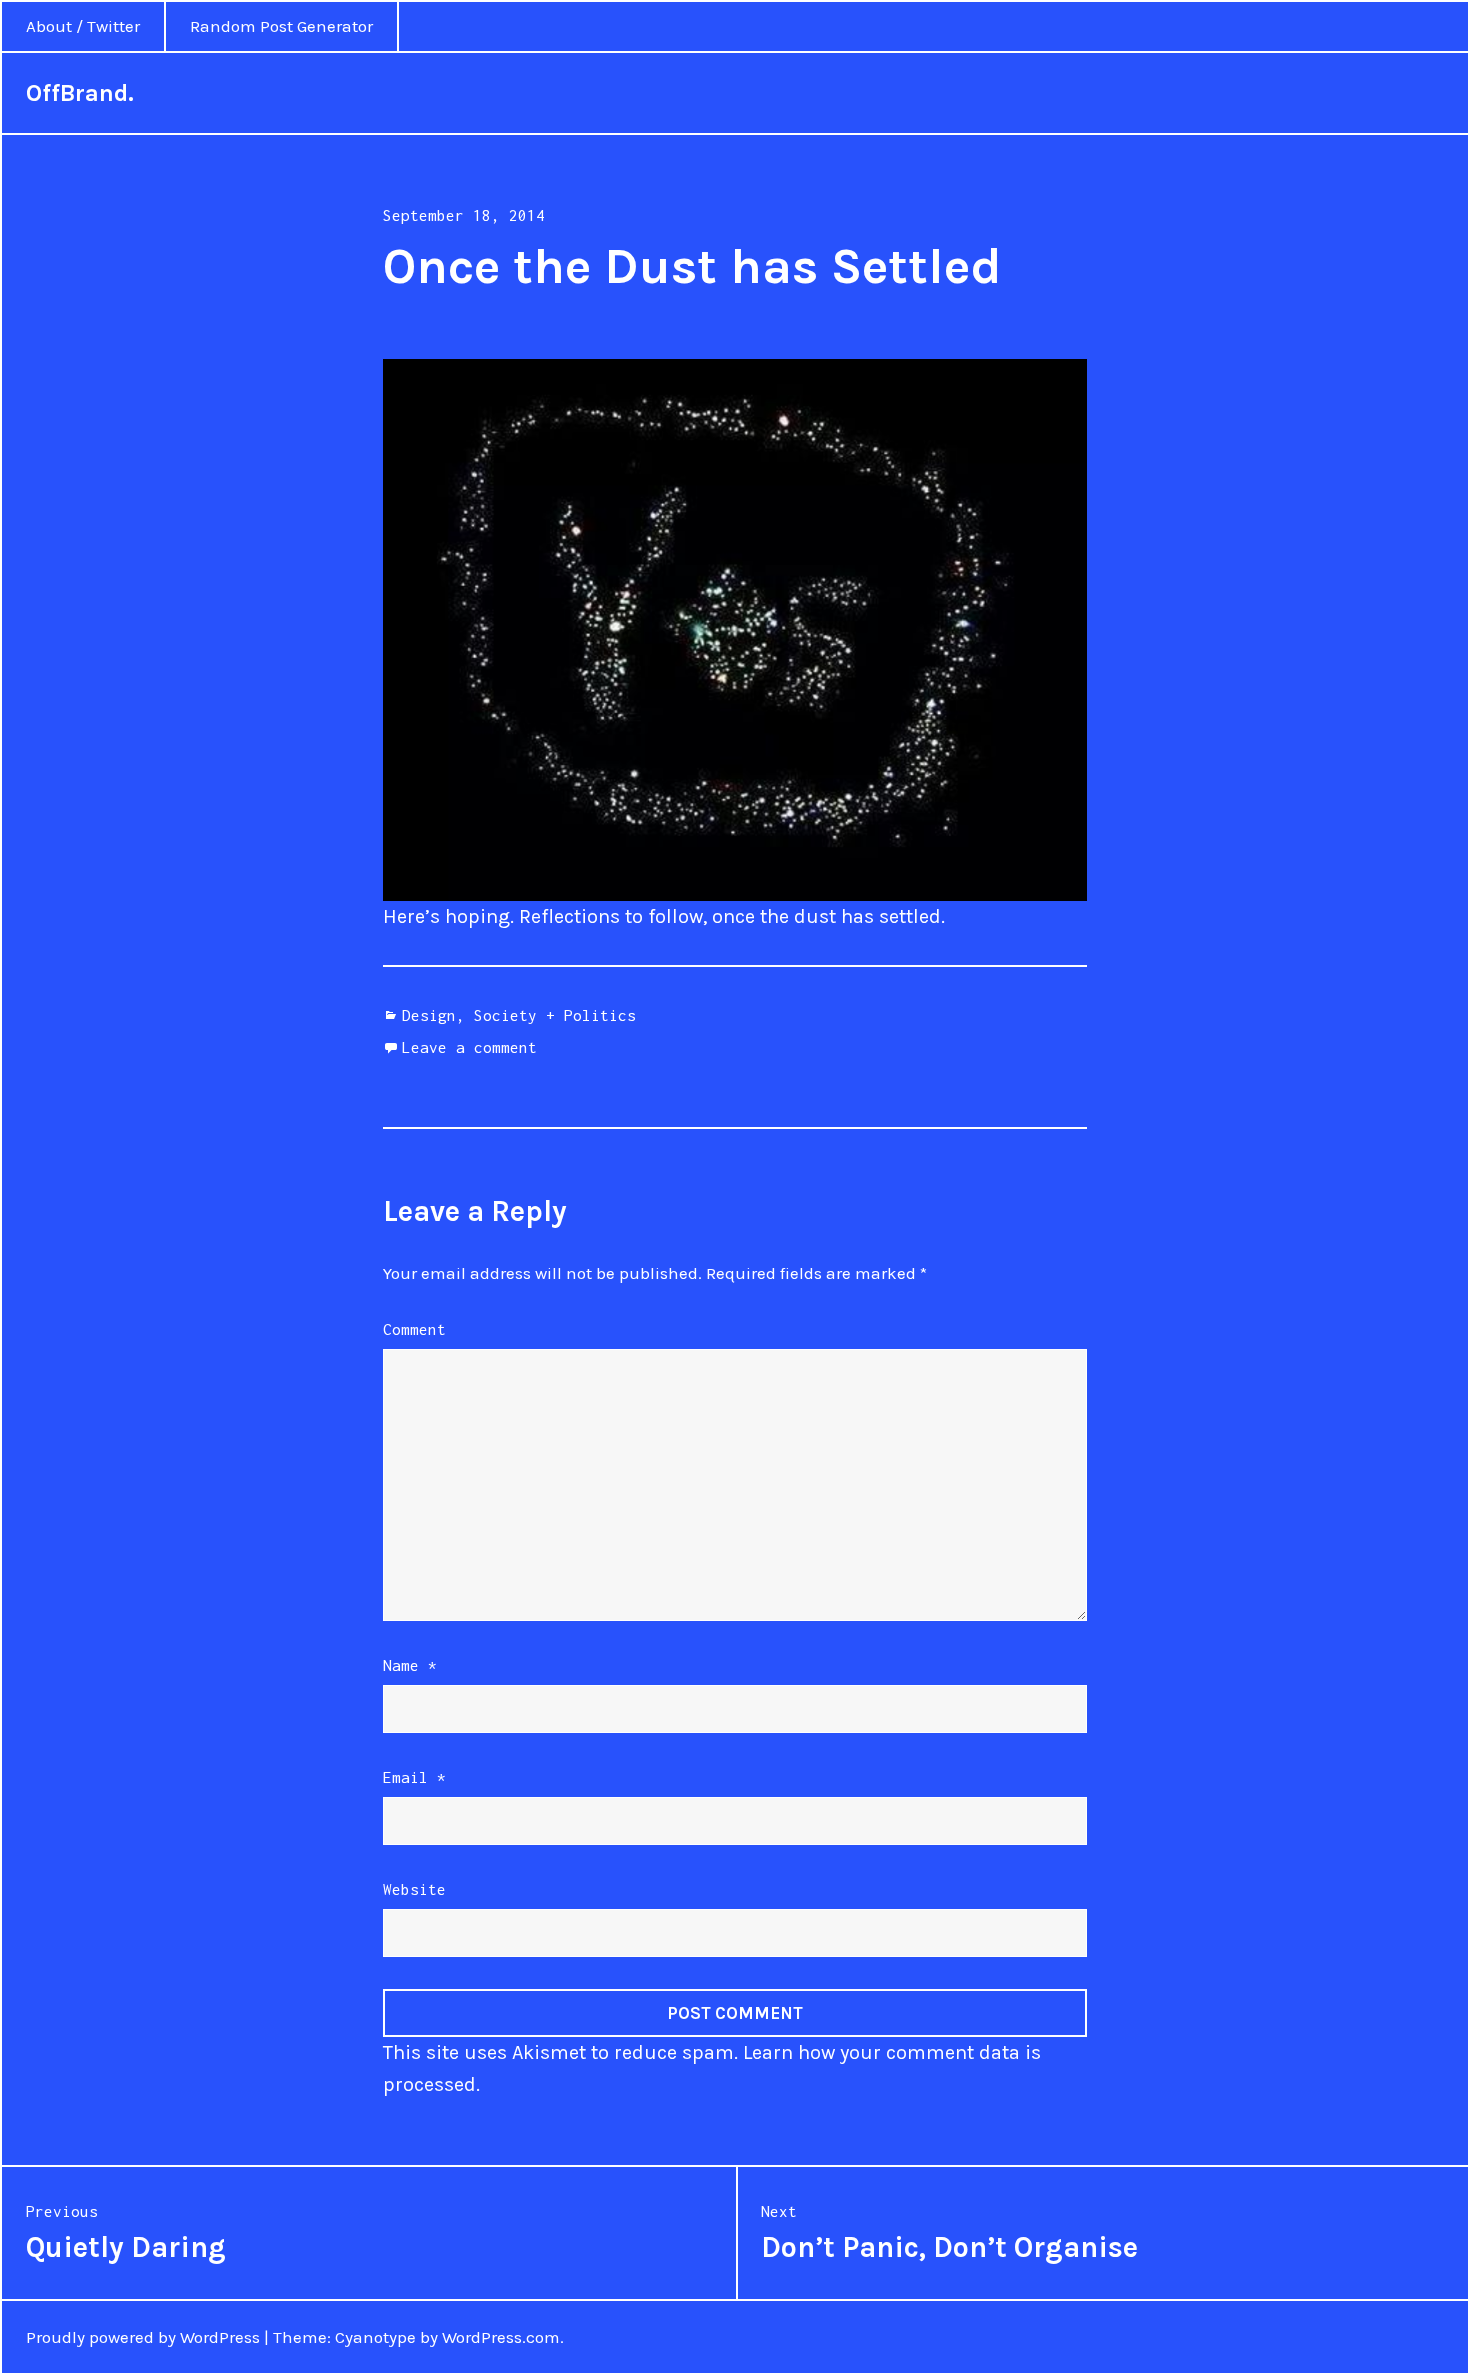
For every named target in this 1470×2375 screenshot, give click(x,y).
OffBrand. (80, 93)
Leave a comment (469, 1047)
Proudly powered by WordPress (143, 2337)
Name (410, 1665)
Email (414, 1777)
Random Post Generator (281, 26)
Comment (414, 1329)
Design (429, 1015)
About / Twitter (83, 26)
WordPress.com (501, 2337)
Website (414, 1889)
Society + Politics (555, 1015)
